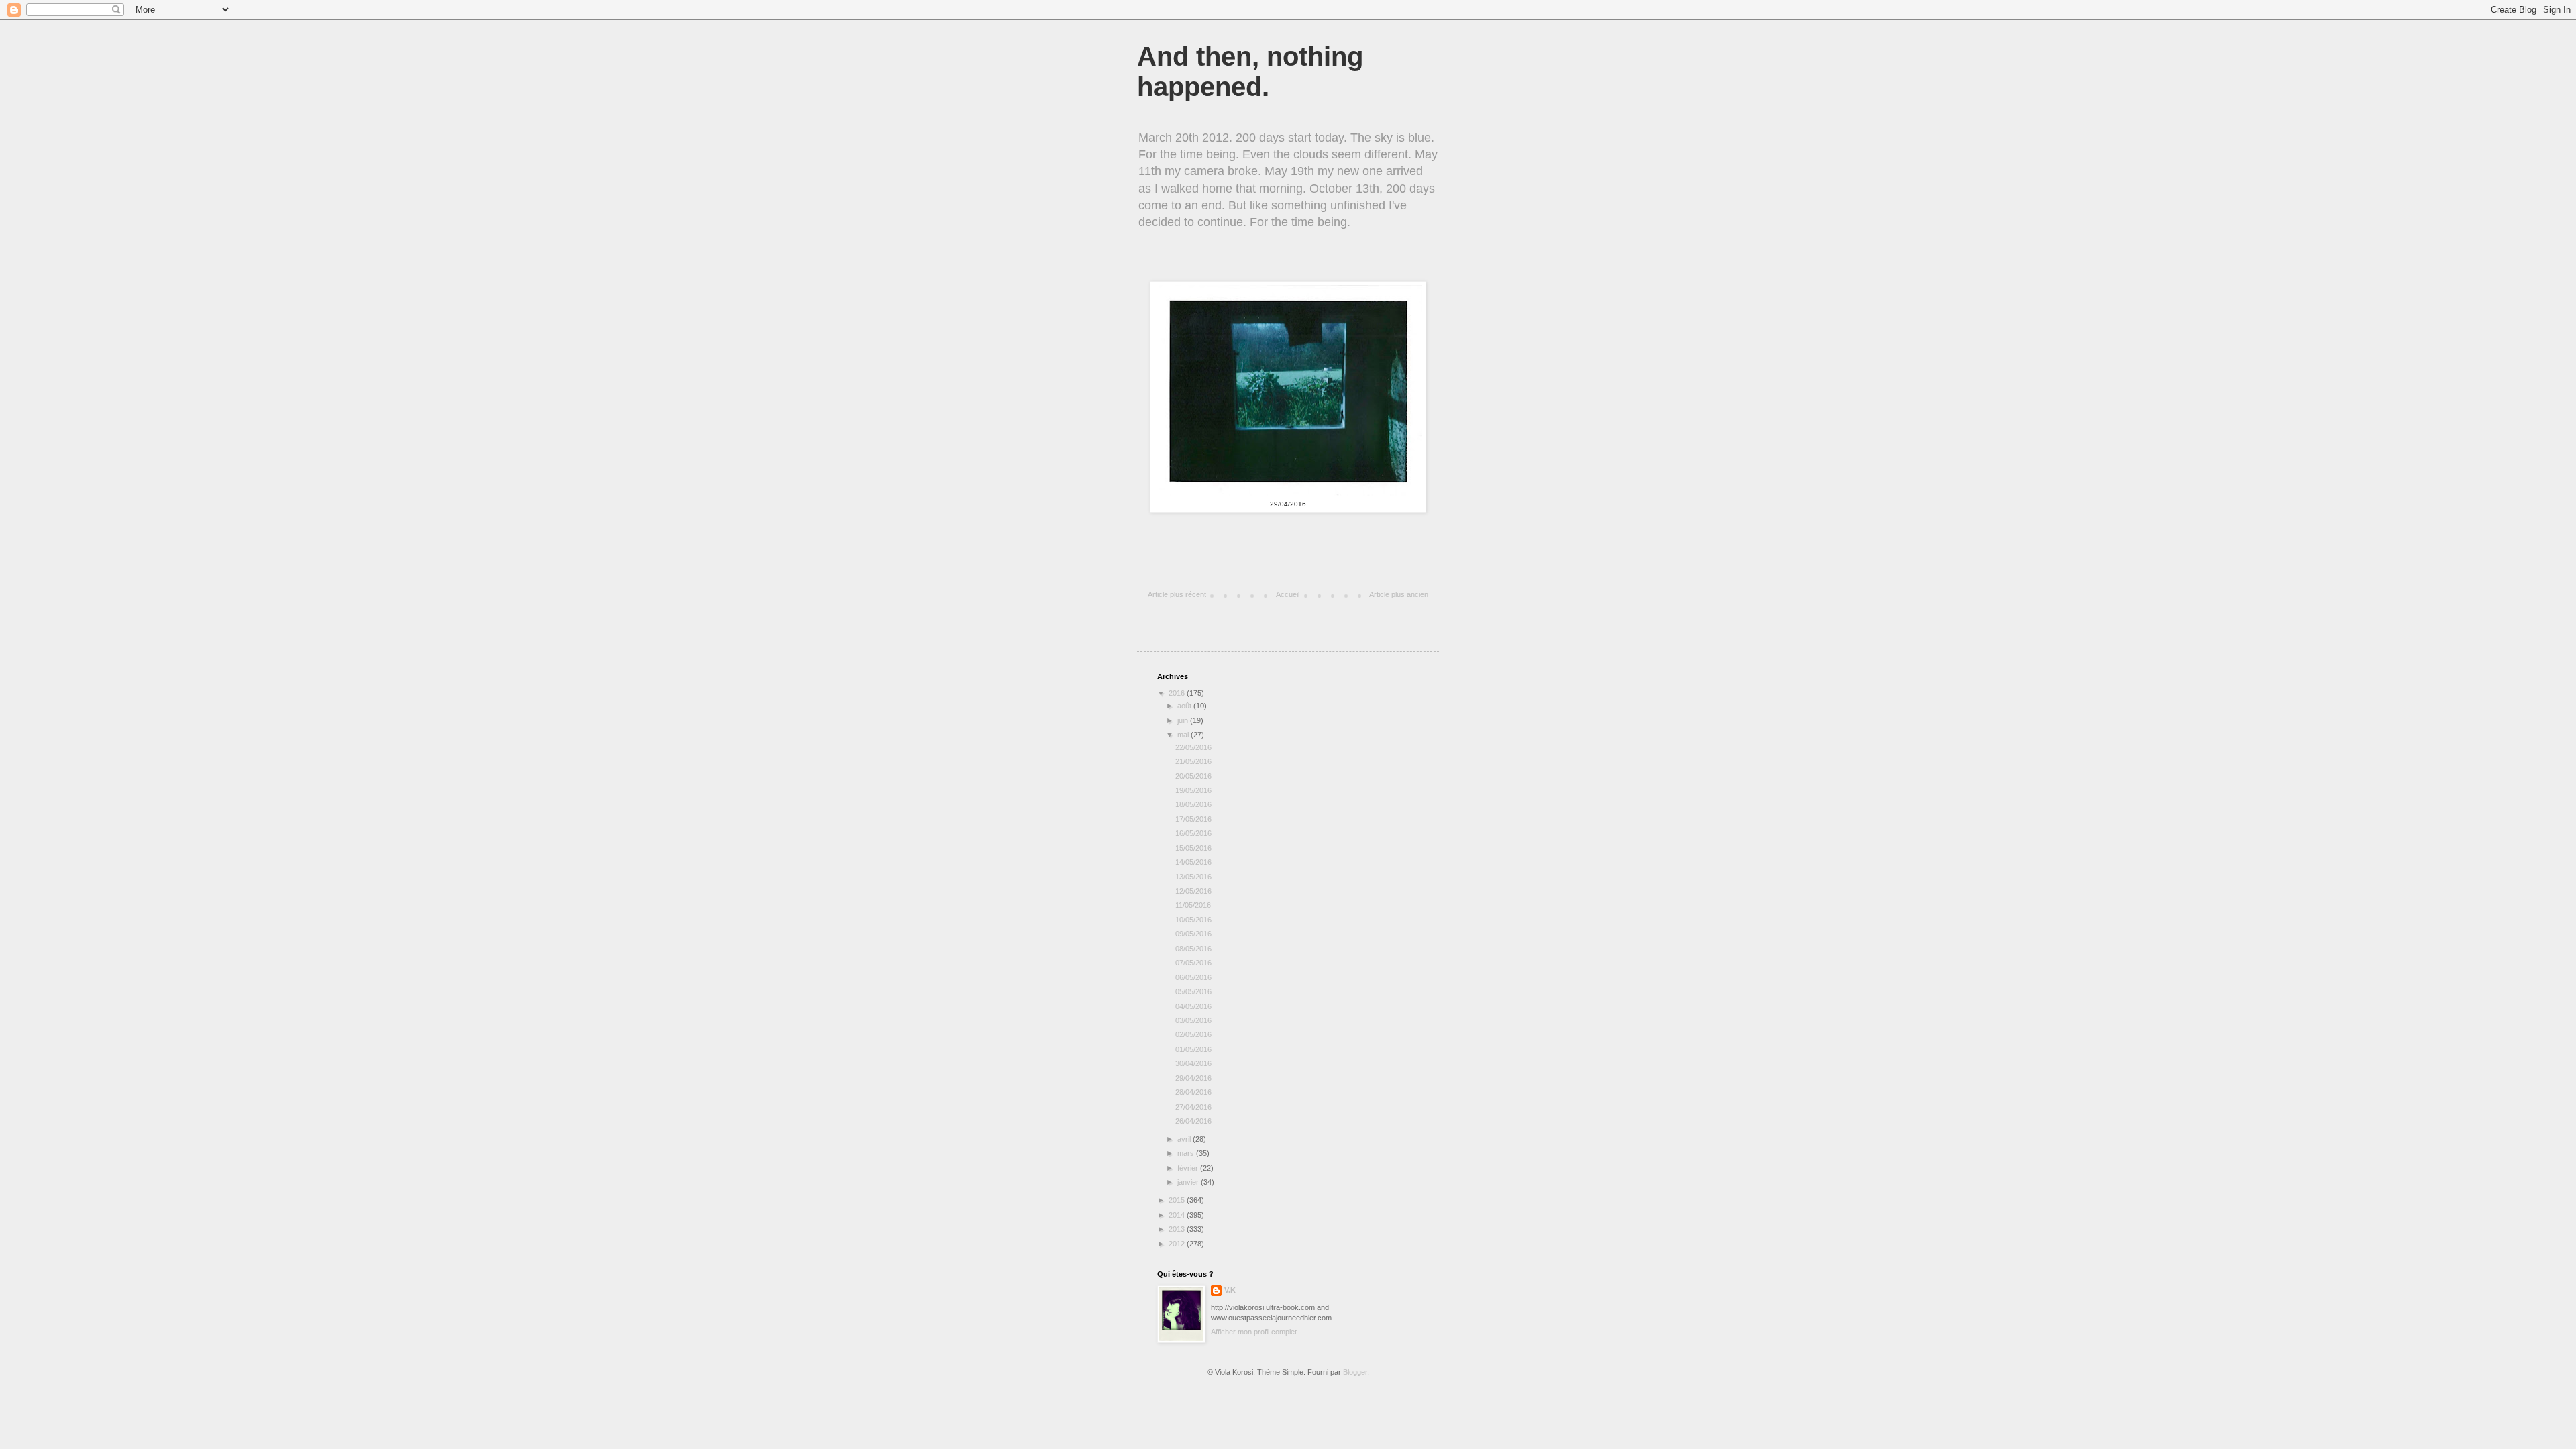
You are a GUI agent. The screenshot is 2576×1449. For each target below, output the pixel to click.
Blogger (1355, 1372)
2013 (1178, 1229)
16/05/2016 (1193, 833)
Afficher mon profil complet (1254, 1332)
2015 (1178, 1200)
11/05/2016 (1193, 905)
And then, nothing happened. (1250, 71)
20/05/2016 (1193, 776)
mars (1187, 1153)
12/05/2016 (1194, 891)
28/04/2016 (1193, 1092)
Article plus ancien (1399, 594)
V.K (1230, 1290)
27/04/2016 (1193, 1107)
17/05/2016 (1193, 819)
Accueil (1288, 594)
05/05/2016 (1193, 991)
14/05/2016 (1193, 862)
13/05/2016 (1193, 877)
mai (1184, 735)
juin (1184, 720)
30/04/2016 (1193, 1063)
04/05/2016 (1193, 1006)
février (1189, 1168)
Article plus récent (1177, 594)
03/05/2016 (1193, 1020)
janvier (1189, 1182)
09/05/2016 (1193, 934)
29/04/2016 (1193, 1078)
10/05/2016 (1193, 920)
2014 (1178, 1215)
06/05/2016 (1193, 977)
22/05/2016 (1193, 747)
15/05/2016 (1194, 848)
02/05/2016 (1193, 1034)
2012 (1178, 1244)
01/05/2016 (1193, 1049)
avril (1185, 1139)
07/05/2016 (1193, 963)
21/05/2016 (1193, 761)
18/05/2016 (1193, 804)
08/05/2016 (1193, 949)
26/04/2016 (1194, 1121)
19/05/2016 (1193, 790)
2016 (1178, 693)
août (1185, 706)
